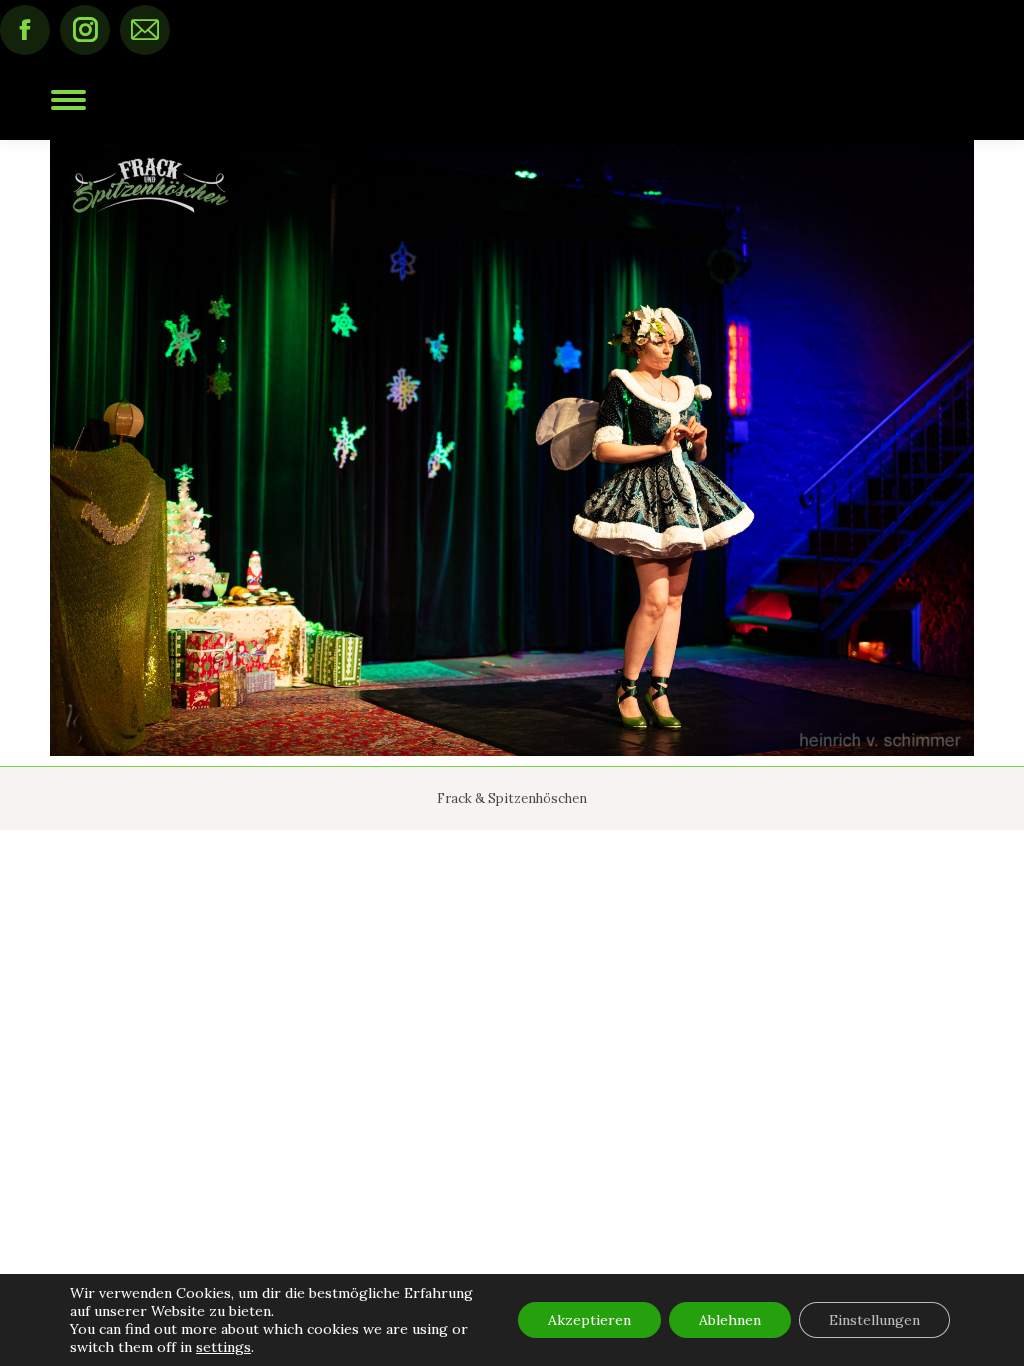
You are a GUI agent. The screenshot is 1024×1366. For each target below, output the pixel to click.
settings (223, 1347)
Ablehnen (730, 1320)
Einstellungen (874, 1320)
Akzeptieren (589, 1320)
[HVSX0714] (512, 448)
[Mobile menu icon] (68, 100)
